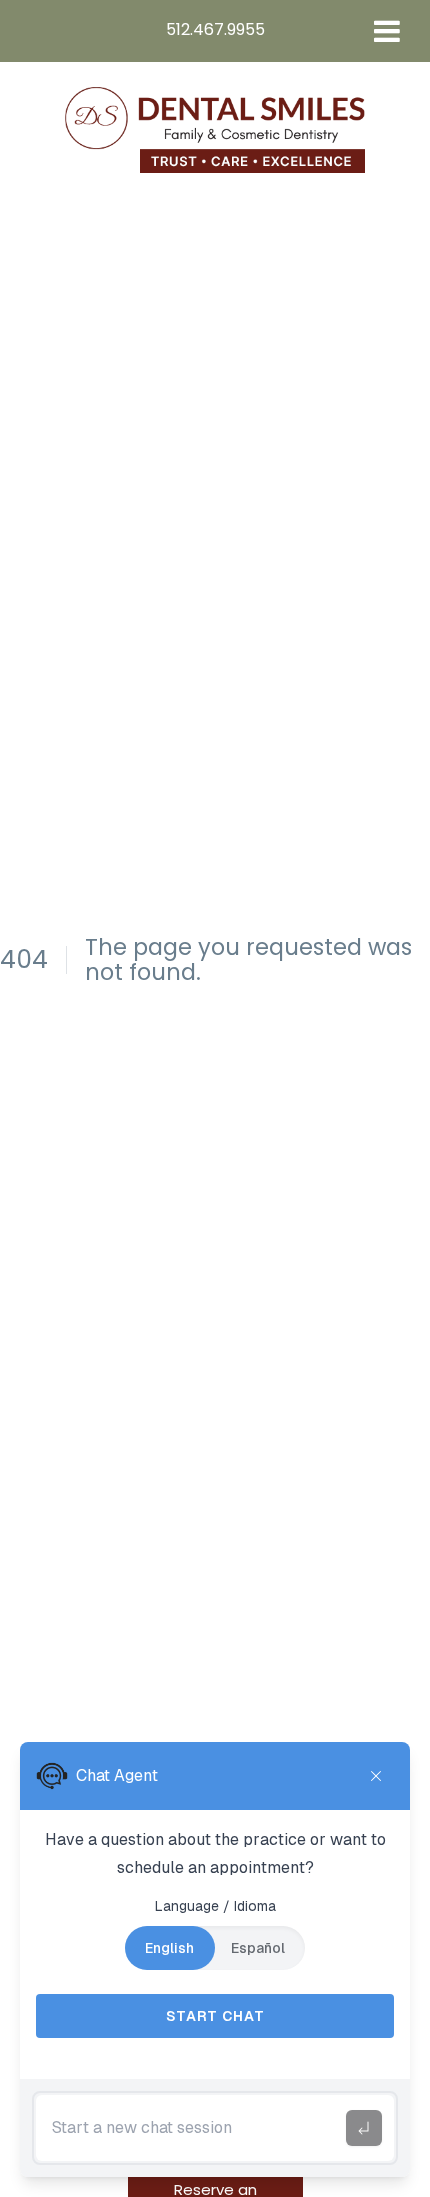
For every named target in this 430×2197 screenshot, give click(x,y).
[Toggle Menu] (387, 31)
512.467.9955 (215, 29)
